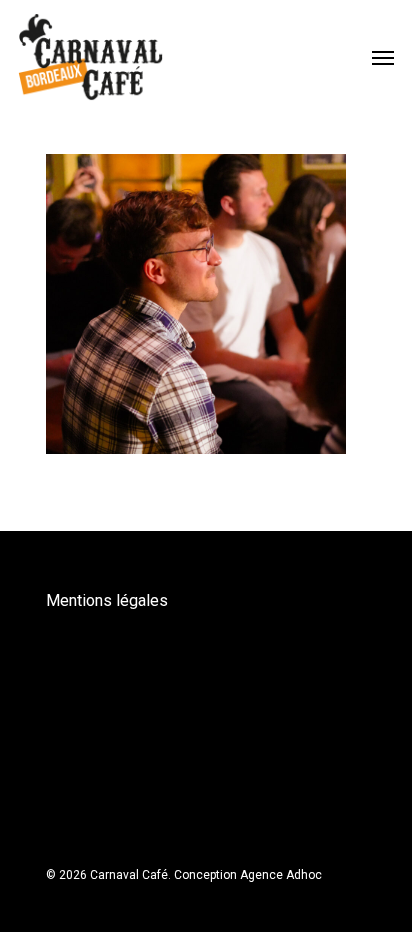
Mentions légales (107, 600)
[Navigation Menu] (383, 57)
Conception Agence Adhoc (248, 875)
